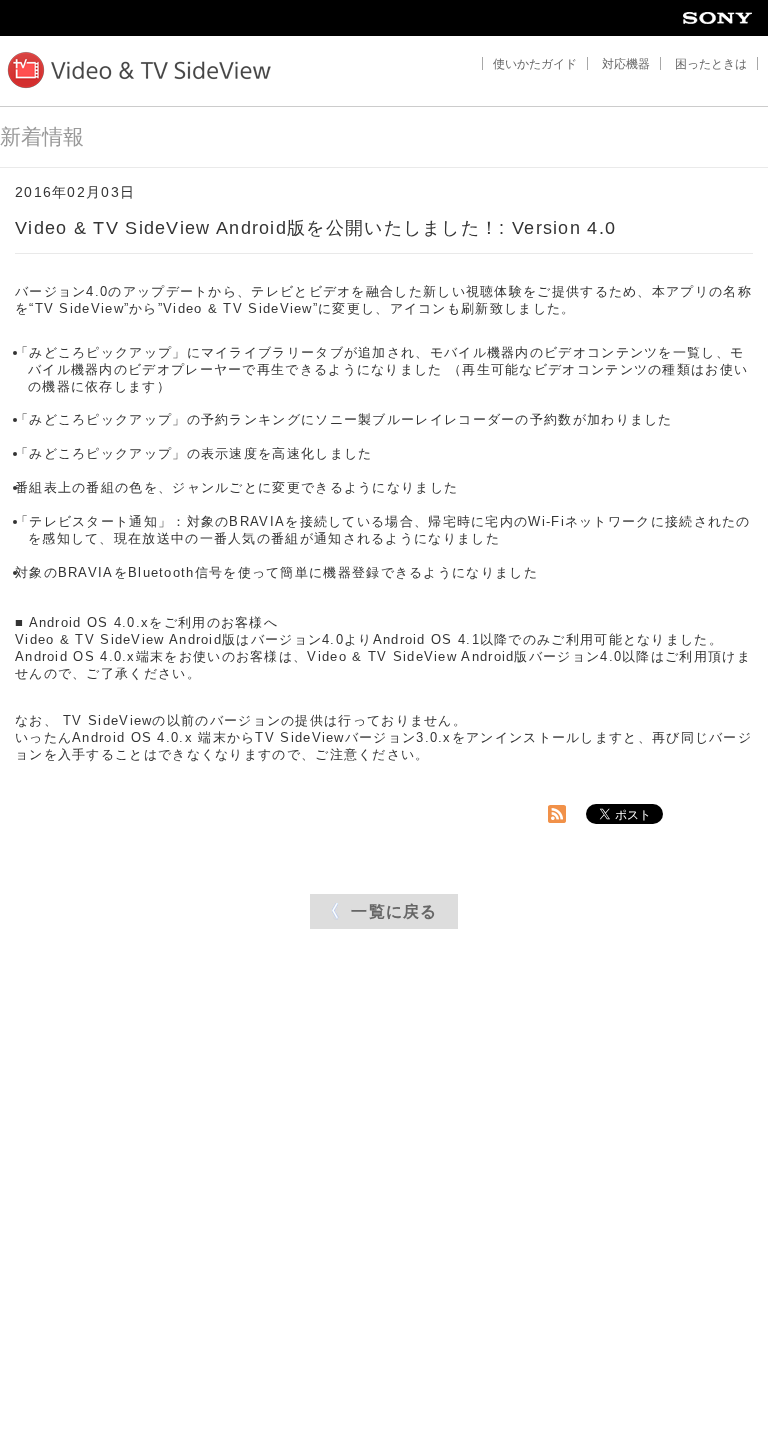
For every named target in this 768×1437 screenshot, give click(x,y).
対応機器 (626, 63)
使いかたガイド (535, 63)
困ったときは (711, 63)
